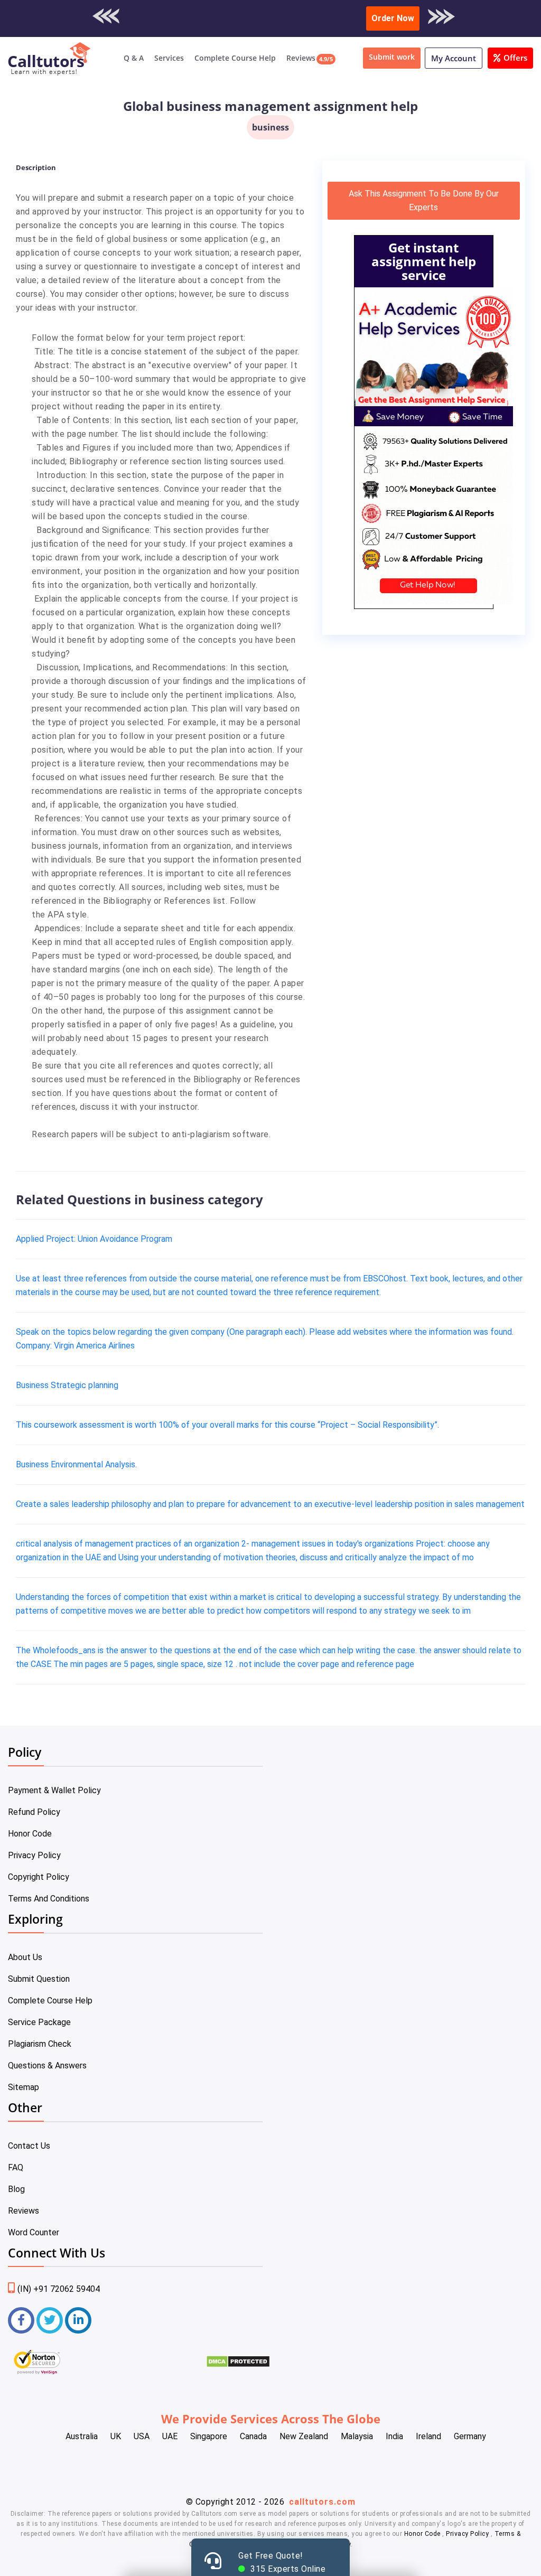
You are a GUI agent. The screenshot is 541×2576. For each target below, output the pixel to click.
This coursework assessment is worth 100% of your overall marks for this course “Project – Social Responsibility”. (227, 1425)
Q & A (134, 58)
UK (116, 2436)
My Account (454, 58)
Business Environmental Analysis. (76, 1464)
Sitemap (24, 2087)
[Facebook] (21, 2320)
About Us (25, 1957)
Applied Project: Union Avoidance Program (94, 1239)
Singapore (209, 2436)
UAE (170, 2436)
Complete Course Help (235, 58)
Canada (253, 2436)
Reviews (301, 58)
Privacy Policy (34, 1855)
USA (142, 2436)
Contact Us (29, 2146)
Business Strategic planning (67, 1385)
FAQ (16, 2167)
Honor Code (30, 1834)
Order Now (393, 18)
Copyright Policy (39, 1877)
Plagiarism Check (40, 2044)
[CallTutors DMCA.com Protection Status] (238, 2365)
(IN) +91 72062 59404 (59, 2289)
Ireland (428, 2436)
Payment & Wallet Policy (54, 1790)
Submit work (392, 57)
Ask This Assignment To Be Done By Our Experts (424, 200)
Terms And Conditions (49, 1899)
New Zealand (304, 2436)
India (394, 2436)
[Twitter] (50, 2320)
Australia (82, 2436)
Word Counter (34, 2232)
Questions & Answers (47, 2066)
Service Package (39, 2022)
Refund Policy (34, 1812)
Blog (16, 2189)
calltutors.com (322, 2502)
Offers (515, 58)
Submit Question (39, 1979)
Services (169, 58)
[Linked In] (78, 2320)
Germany (470, 2436)
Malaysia (357, 2436)
